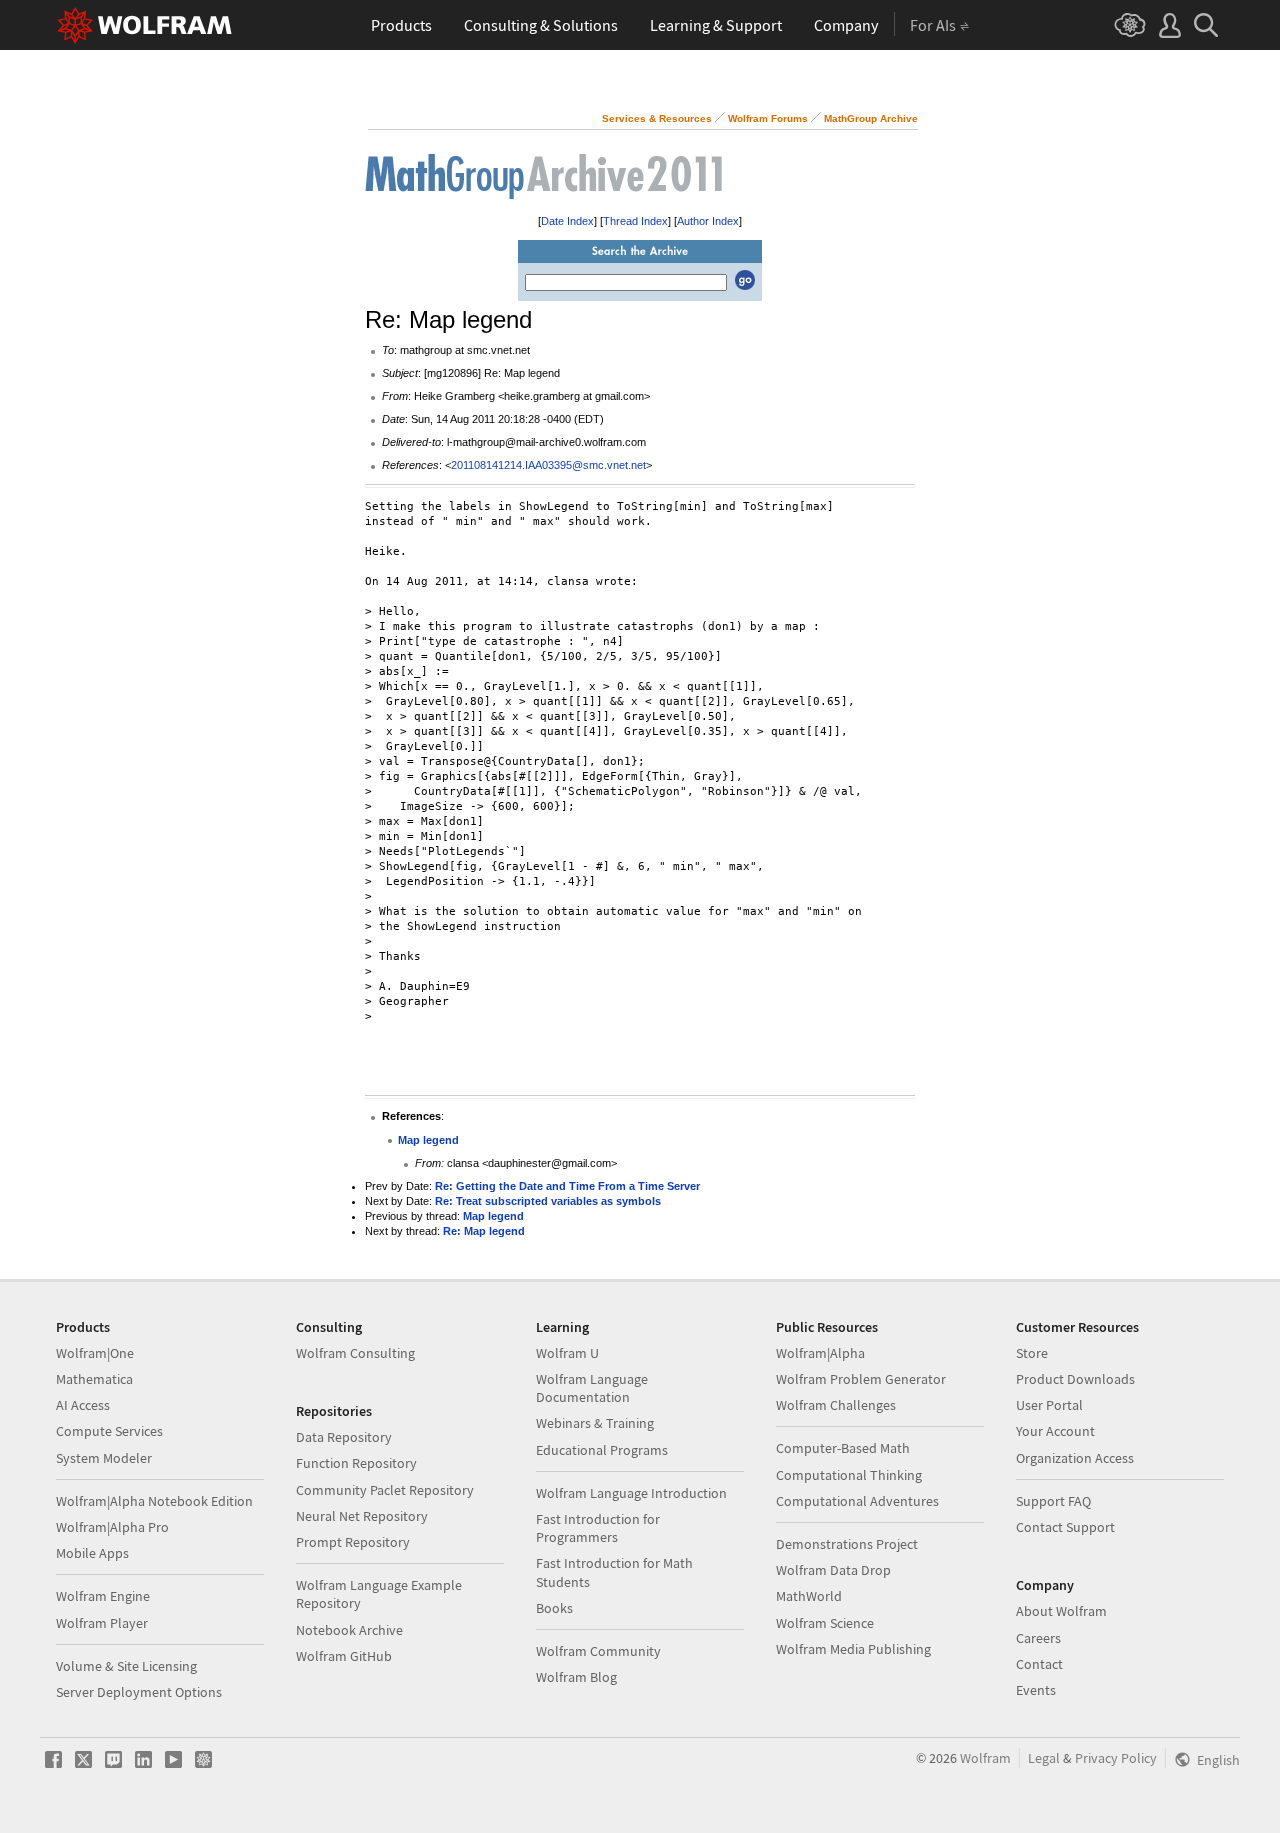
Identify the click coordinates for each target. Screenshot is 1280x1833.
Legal (1044, 1758)
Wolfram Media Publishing (853, 1649)
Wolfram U (567, 1353)
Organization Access (1075, 1458)
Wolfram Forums (768, 118)
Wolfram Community (598, 1651)
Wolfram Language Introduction (631, 1493)
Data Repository (344, 1437)
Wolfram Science (825, 1623)
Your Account (1055, 1431)
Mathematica (94, 1379)
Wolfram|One (95, 1353)
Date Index (567, 221)
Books (554, 1608)
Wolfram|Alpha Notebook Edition (154, 1501)
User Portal (1049, 1405)
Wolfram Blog (576, 1677)
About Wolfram (1061, 1611)
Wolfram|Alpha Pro (112, 1527)
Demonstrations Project (847, 1544)
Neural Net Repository (362, 1516)
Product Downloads (1075, 1379)
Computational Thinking (849, 1475)
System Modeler (104, 1458)
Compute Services (109, 1431)
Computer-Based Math (843, 1448)
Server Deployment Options (139, 1692)
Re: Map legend (484, 1231)
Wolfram (985, 1758)
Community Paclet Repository (385, 1490)
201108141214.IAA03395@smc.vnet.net (548, 465)
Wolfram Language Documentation (592, 1388)
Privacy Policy (1116, 1758)
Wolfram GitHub (344, 1656)
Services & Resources (657, 118)
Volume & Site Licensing (126, 1666)
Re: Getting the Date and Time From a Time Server (567, 1186)
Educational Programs (602, 1450)
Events (1036, 1690)
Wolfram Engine (103, 1596)
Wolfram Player (102, 1623)
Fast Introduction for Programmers (598, 1528)
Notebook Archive (349, 1630)
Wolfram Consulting (355, 1353)
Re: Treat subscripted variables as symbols (548, 1201)
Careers (1038, 1638)
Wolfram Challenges (836, 1405)
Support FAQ (1053, 1501)
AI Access (83, 1405)
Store (1032, 1353)
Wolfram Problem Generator (861, 1379)
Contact (1039, 1664)
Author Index (708, 221)
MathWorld (809, 1596)
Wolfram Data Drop (833, 1570)
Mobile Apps (92, 1553)
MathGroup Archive (871, 118)
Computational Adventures (857, 1501)
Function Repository (356, 1463)
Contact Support (1065, 1527)
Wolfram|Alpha (820, 1353)
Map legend (428, 1140)
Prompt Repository (353, 1542)
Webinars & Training (595, 1423)
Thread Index (635, 221)
